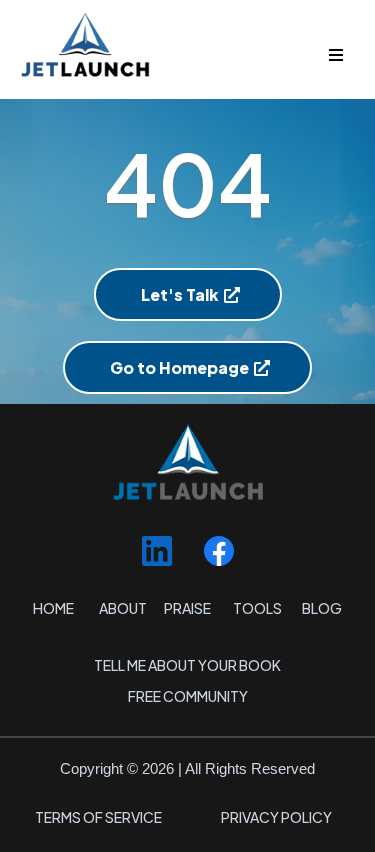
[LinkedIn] (157, 551)
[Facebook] (219, 551)
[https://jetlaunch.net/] (187, 44)
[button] (333, 55)
